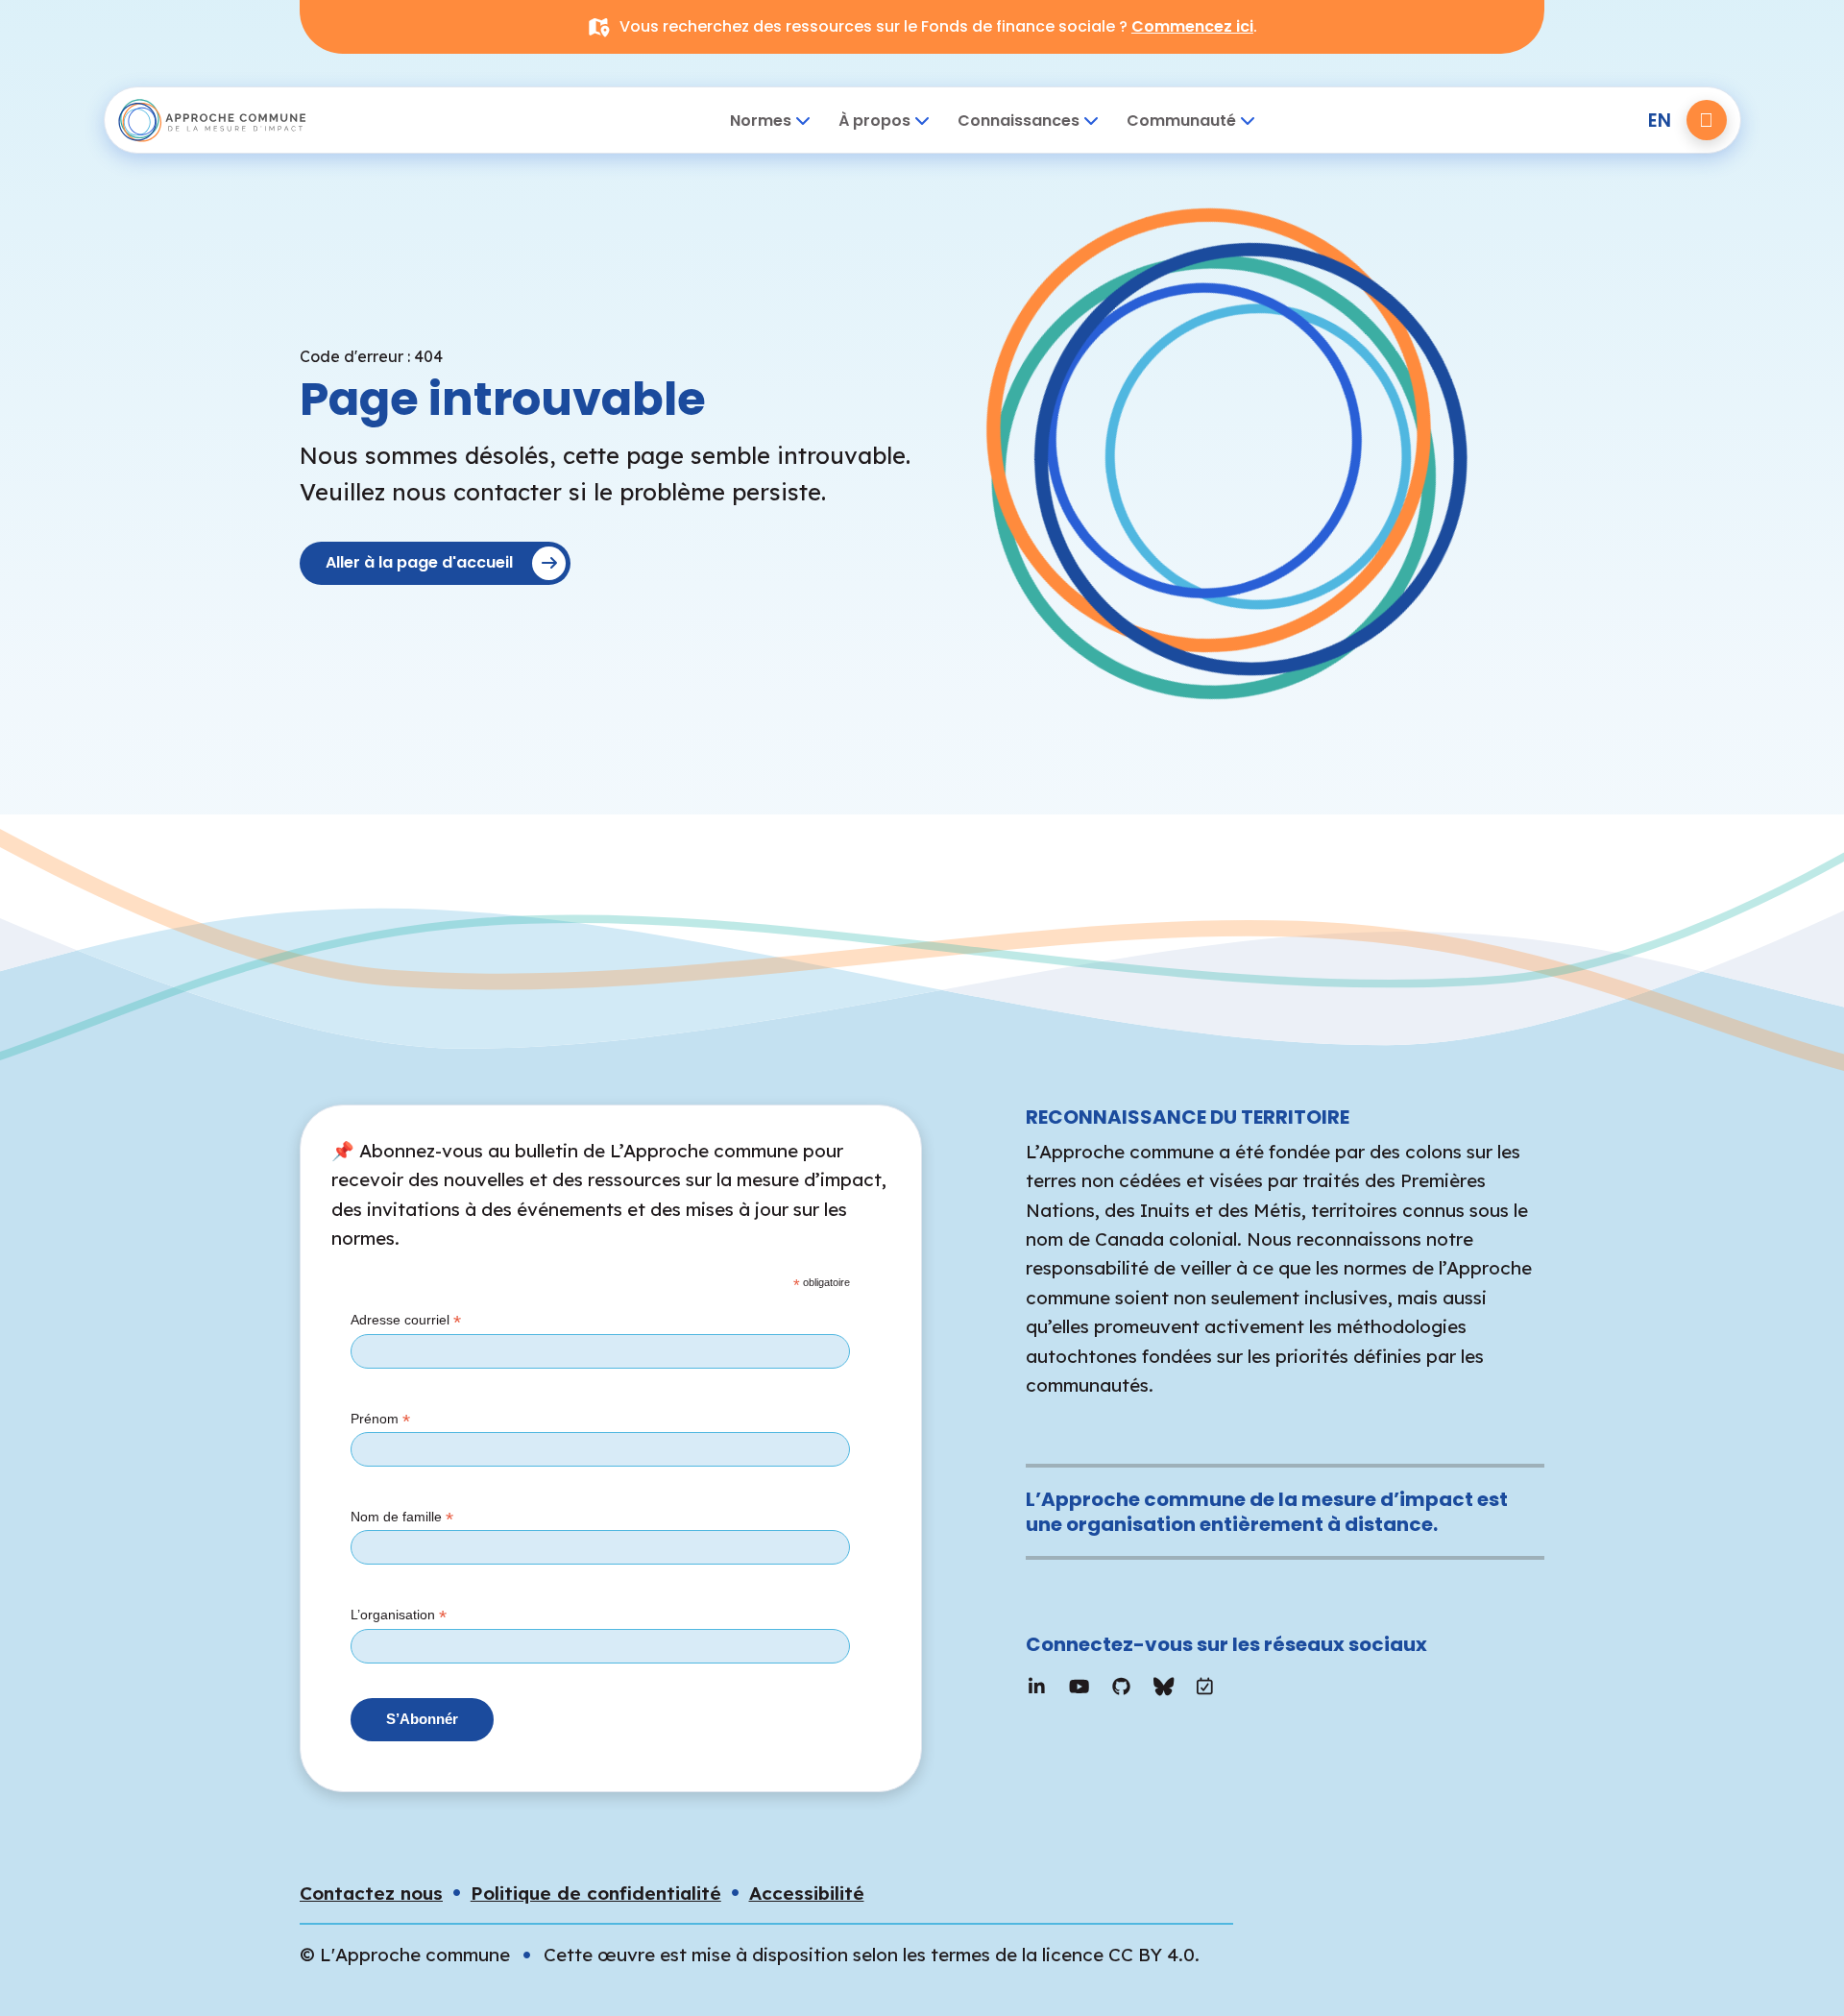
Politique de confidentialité (596, 1893)
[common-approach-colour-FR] (231, 121)
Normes (761, 121)
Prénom (380, 1420)
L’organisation (399, 1615)
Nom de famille (402, 1518)
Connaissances (1019, 121)
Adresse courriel (406, 1321)
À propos (874, 121)
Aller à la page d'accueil (419, 562)
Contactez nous (371, 1893)
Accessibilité (807, 1893)
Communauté (1181, 121)
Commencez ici (1192, 26)
